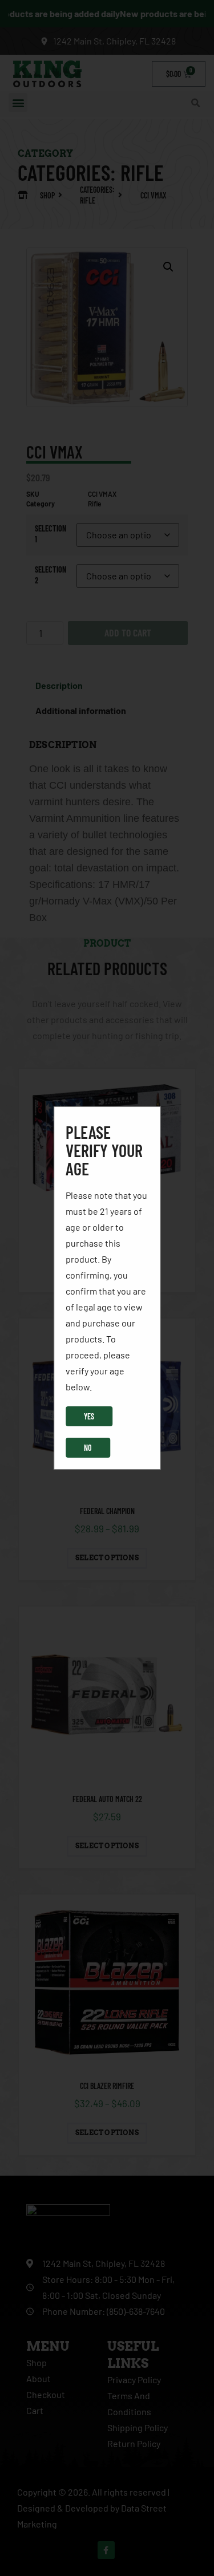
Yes (89, 1416)
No (88, 1448)
